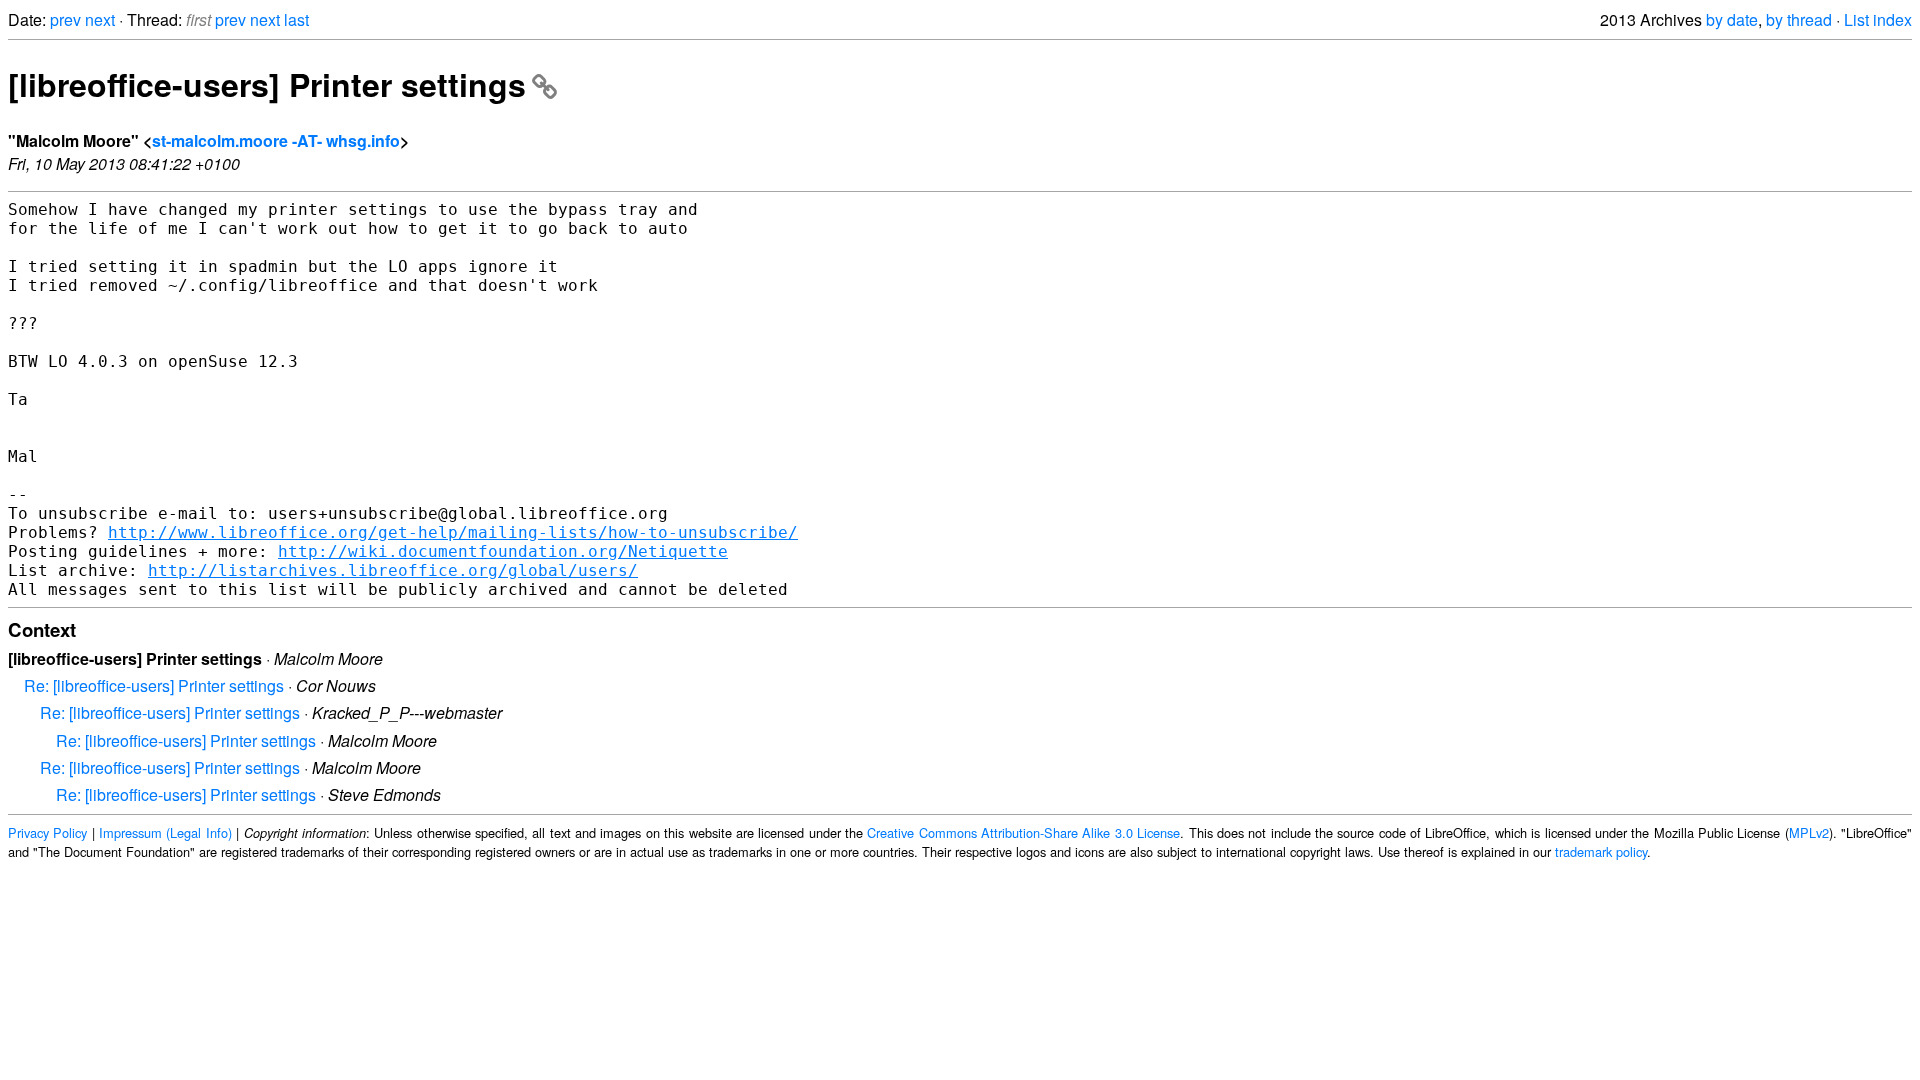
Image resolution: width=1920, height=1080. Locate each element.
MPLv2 (1809, 832)
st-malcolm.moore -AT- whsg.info (276, 140)
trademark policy (1601, 851)
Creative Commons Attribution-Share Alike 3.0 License (1023, 832)
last (296, 19)
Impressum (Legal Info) (165, 832)
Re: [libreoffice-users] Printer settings (154, 685)
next (100, 19)
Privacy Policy (47, 832)
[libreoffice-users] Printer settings (267, 84)
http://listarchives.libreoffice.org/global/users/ (393, 570)
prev (65, 19)
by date (1732, 19)
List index (1878, 19)
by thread (1799, 19)
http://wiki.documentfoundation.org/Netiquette (503, 551)
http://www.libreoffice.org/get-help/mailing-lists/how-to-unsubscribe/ (453, 532)
